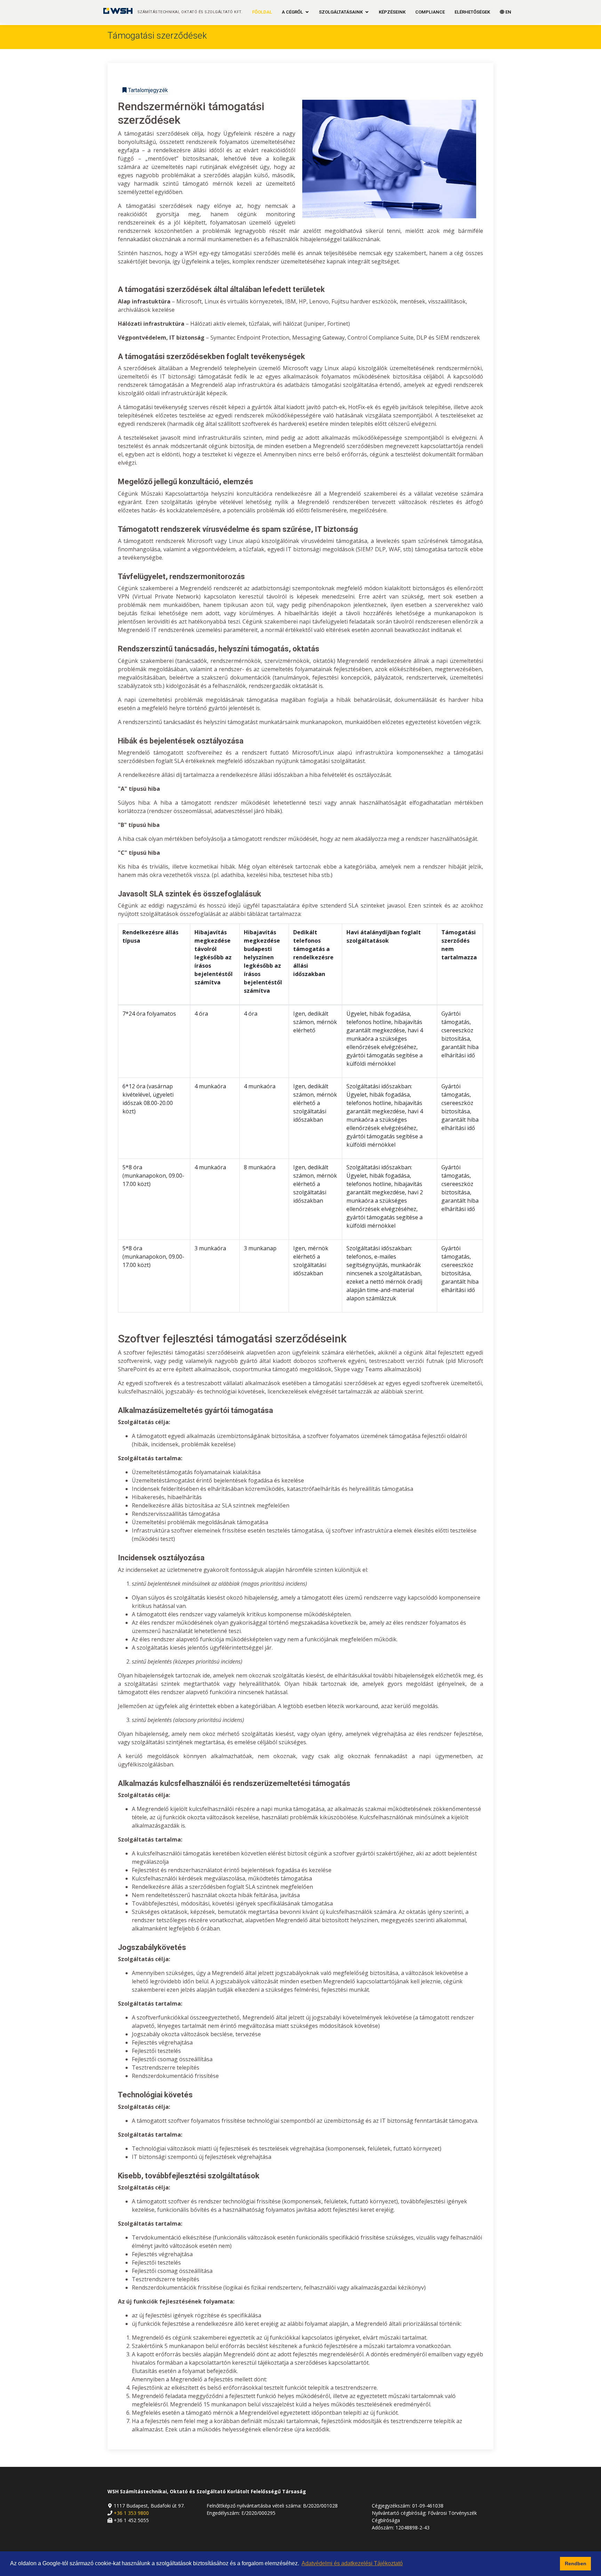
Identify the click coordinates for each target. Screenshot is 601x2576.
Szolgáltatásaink (341, 12)
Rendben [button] (576, 2563)
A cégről (292, 12)
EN (508, 12)
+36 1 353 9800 (131, 2513)
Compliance (430, 12)
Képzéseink (392, 12)
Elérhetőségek (472, 12)
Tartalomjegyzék (147, 90)
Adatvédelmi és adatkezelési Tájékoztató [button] (352, 2563)
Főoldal (262, 12)
